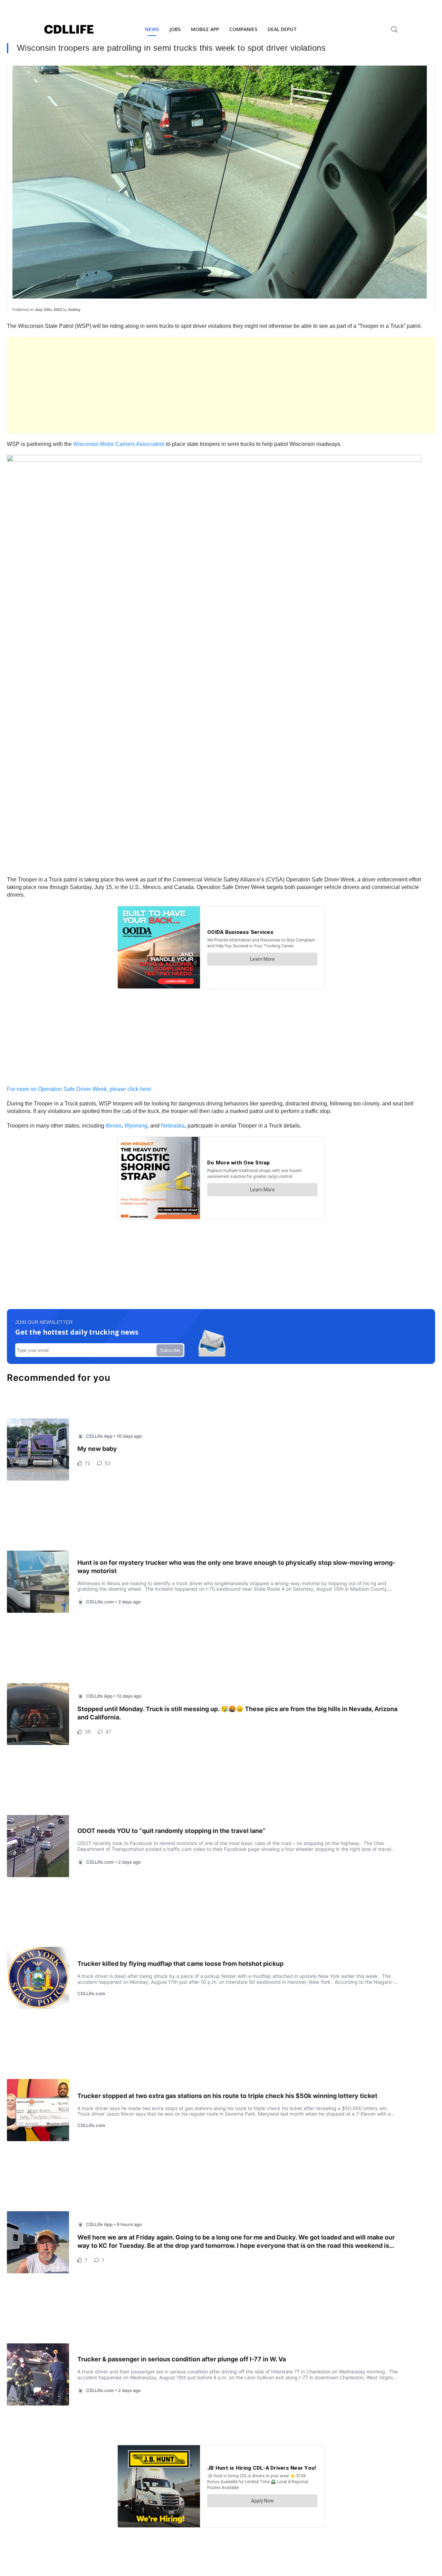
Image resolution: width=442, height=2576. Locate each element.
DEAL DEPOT (282, 29)
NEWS (152, 29)
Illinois (114, 1126)
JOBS (175, 29)
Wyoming (136, 1126)
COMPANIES (243, 29)
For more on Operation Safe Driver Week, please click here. (80, 1089)
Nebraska (173, 1126)
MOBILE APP (205, 29)
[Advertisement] (214, 385)
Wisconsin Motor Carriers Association (119, 444)
